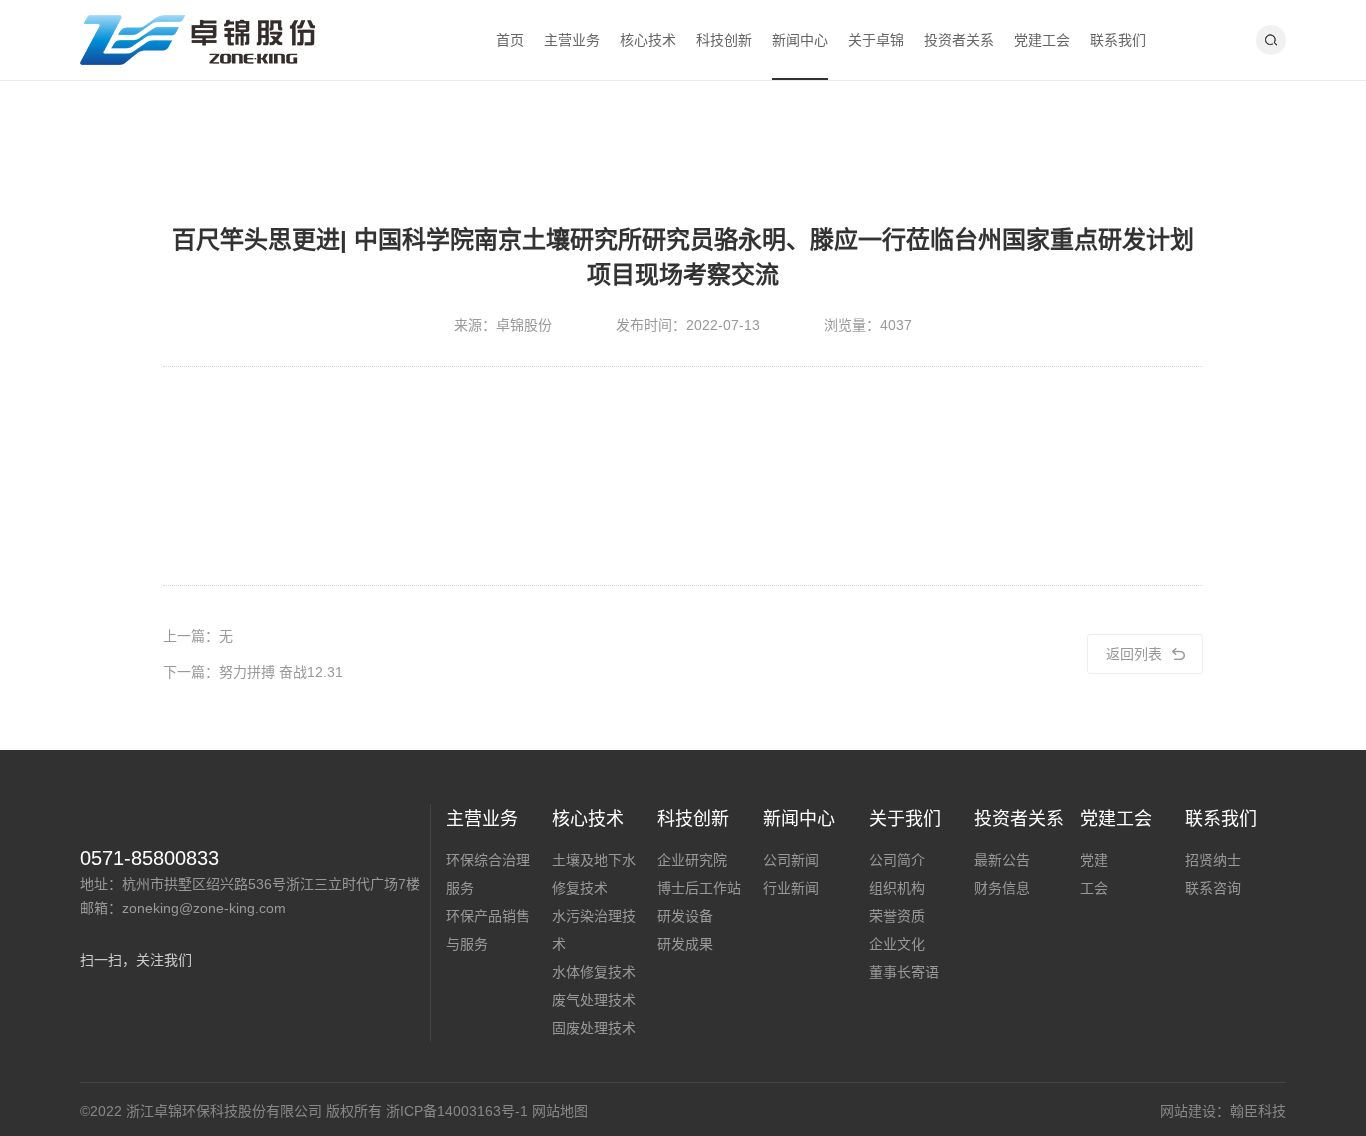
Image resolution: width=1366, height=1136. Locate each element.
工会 (1094, 888)
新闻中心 (800, 40)
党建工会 (1042, 40)
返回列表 (1134, 654)
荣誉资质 (897, 916)
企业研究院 (692, 860)
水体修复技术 (594, 972)
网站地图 (560, 1111)
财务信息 (1002, 888)
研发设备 (685, 916)
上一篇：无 (198, 636)
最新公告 (1002, 860)
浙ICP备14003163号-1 (457, 1111)
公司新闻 (791, 860)
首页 (510, 40)
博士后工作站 (699, 888)
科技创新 (724, 40)
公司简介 (897, 860)
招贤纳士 (1213, 860)
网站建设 (1188, 1111)
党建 (1094, 860)
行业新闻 (791, 888)
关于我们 (905, 819)
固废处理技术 (594, 1028)
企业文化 (897, 944)
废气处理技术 (594, 1000)
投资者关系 (959, 40)
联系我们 (1118, 40)
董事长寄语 (904, 972)
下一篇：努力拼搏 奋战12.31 (253, 672)
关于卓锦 (876, 40)
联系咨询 (1213, 888)
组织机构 (897, 888)
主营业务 (572, 40)
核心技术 (648, 40)
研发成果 (685, 944)
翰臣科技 (1258, 1111)
